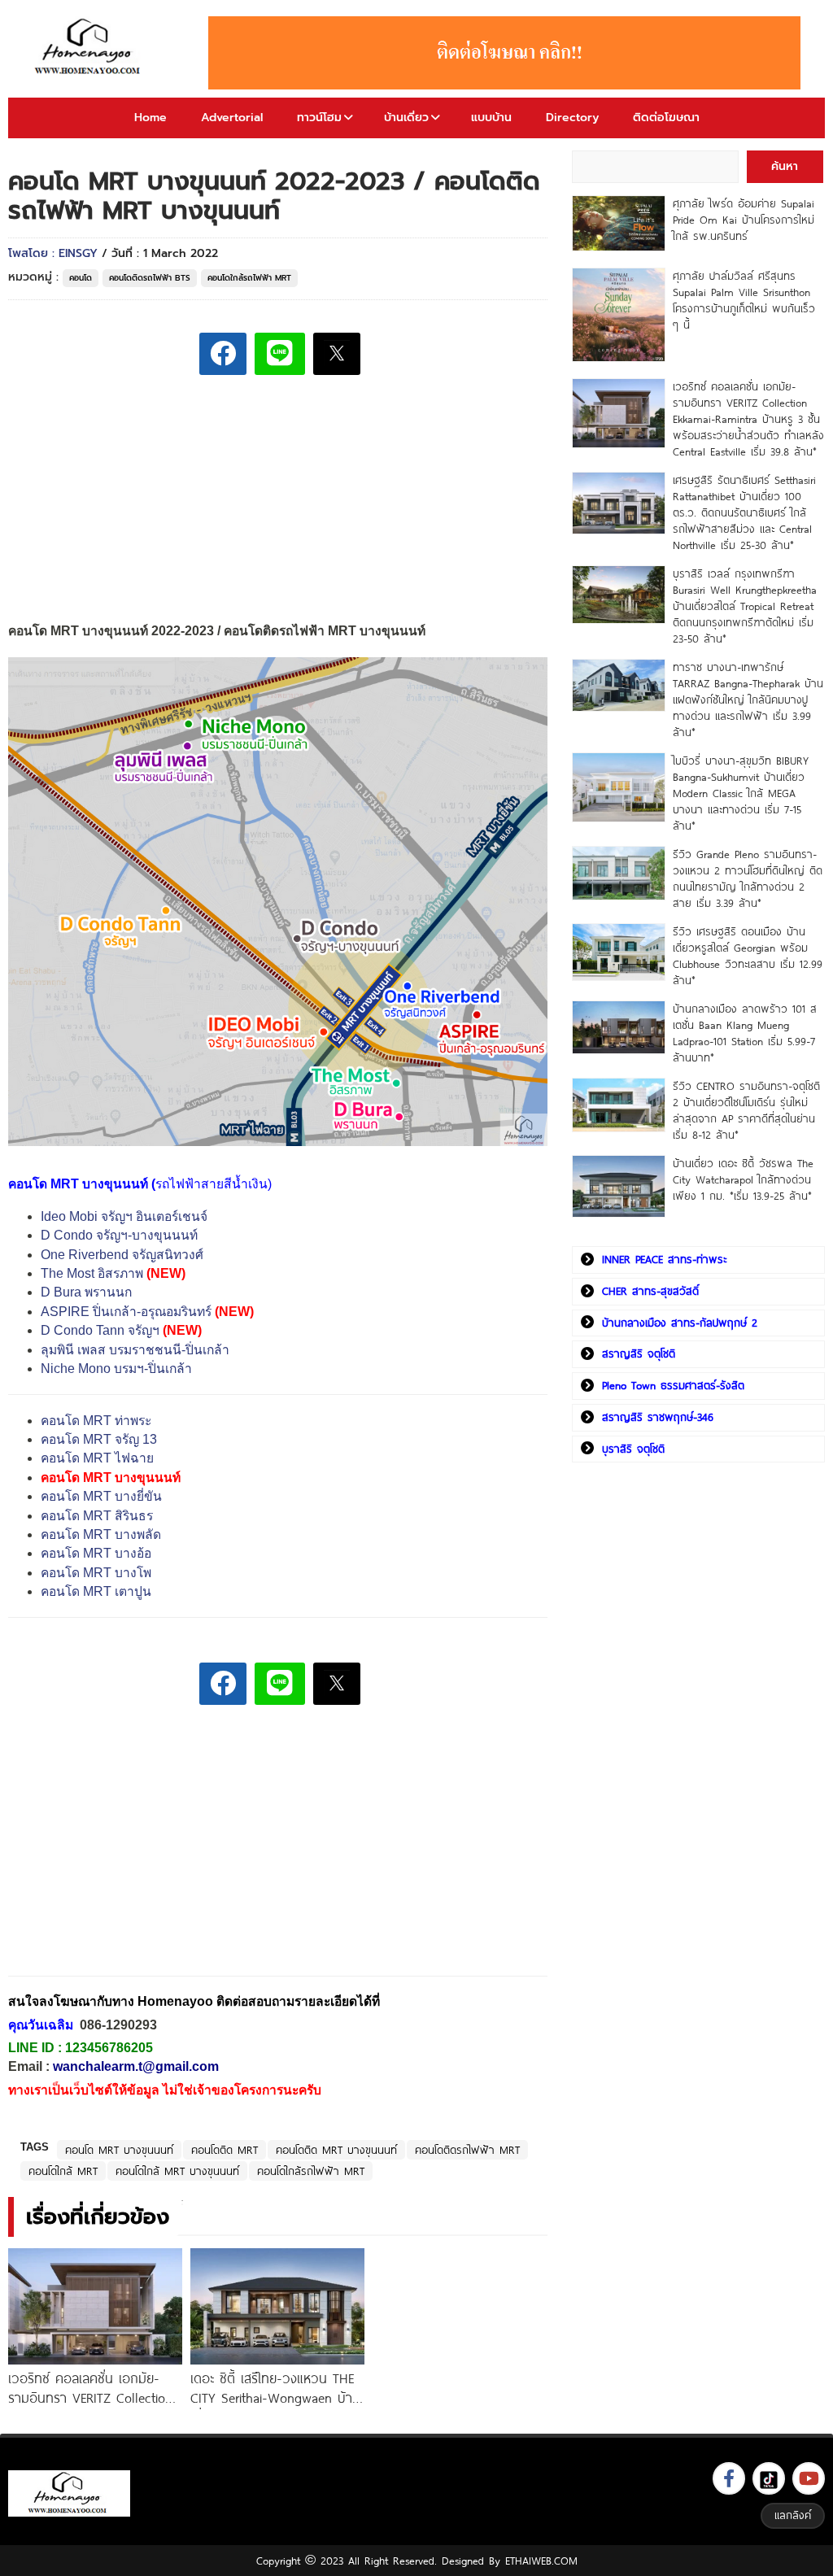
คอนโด (81, 278)
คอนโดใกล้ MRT (63, 2171)
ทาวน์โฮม (319, 118)
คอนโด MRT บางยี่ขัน (101, 1496)
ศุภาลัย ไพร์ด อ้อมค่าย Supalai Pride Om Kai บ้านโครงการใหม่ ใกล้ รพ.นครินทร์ (744, 220)
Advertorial (232, 118)
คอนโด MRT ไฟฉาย (97, 1458)
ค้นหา (785, 166)
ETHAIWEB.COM (541, 2561)
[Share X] (337, 354)
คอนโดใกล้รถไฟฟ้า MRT (249, 278)
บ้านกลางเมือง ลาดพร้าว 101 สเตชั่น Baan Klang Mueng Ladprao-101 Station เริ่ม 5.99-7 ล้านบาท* (745, 1033)
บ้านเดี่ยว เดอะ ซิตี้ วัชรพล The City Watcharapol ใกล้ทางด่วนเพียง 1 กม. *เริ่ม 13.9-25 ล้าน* (743, 1179)
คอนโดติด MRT (225, 2150)
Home (150, 118)
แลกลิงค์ (793, 2515)
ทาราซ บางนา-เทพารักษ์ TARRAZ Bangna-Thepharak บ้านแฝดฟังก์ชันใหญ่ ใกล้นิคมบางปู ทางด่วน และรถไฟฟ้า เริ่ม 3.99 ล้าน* (748, 700)
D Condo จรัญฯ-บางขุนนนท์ (119, 1235)
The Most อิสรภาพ (92, 1273)
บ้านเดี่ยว (406, 118)
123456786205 (109, 2048)
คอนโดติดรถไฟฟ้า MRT (467, 2150)
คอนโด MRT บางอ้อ (96, 1553)
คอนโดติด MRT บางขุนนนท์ (336, 2150)
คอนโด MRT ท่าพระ (96, 1421)
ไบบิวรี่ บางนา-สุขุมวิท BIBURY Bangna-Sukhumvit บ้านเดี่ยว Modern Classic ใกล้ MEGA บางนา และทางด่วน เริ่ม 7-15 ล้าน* (741, 793)
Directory (572, 118)
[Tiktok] (769, 2478)
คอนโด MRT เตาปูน (96, 1591)
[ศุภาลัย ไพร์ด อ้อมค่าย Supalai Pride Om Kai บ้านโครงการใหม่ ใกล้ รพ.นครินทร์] (619, 223)
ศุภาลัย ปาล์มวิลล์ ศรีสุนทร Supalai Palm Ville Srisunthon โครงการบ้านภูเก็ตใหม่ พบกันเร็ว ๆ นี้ (744, 300)
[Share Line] (280, 354)
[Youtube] (809, 2478)
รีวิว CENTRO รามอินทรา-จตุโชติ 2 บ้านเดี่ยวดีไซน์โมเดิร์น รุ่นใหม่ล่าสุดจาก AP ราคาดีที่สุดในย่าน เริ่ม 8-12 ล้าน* (746, 1110)
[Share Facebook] (223, 354)
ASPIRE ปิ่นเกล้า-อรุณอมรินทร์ (126, 1312)
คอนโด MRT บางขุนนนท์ (119, 2150)
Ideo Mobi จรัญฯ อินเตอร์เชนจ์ (124, 1216)
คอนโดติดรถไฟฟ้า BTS (150, 278)
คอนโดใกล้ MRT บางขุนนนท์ (177, 2171)
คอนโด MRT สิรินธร (97, 1516)
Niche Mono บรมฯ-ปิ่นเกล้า (116, 1369)
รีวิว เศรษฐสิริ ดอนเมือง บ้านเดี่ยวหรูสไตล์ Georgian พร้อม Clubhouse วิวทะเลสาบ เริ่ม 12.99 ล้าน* (748, 956)
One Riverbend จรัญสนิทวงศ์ (122, 1255)
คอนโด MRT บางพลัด (101, 1534)
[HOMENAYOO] (90, 48)
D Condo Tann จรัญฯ (100, 1330)
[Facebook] (729, 2478)
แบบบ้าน (491, 118)
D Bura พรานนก (86, 1292)
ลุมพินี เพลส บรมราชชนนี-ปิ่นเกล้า (135, 1350)
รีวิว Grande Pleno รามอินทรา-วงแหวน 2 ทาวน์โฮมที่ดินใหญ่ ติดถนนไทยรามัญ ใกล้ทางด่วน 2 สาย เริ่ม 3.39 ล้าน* (748, 878)
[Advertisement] (130, 1852)
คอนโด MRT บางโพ (96, 1573)
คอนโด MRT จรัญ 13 (99, 1439)
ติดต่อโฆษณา (666, 118)
